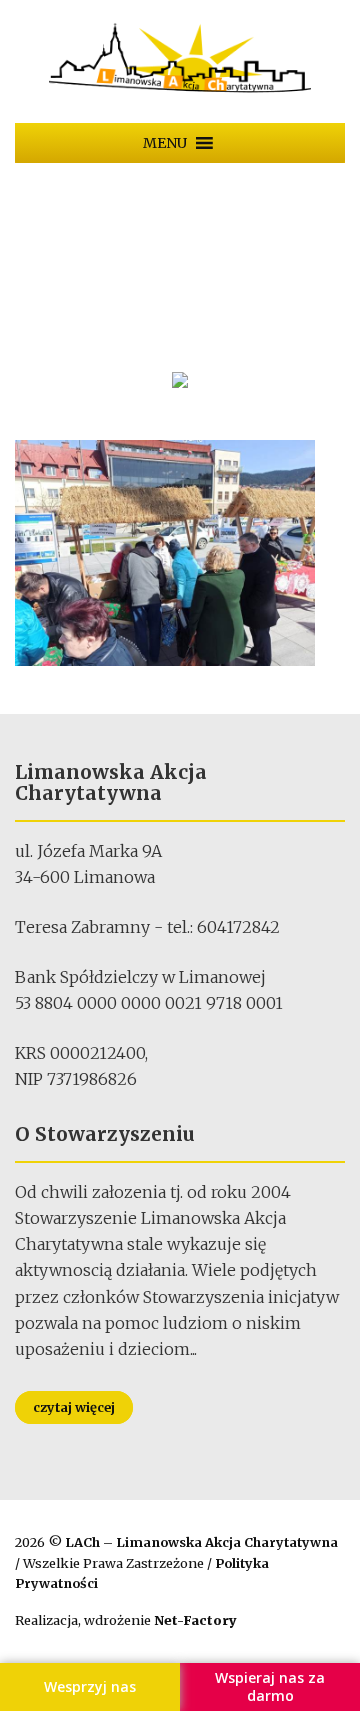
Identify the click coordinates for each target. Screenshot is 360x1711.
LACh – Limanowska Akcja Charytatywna (201, 1542)
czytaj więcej (74, 1408)
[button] (165, 143)
